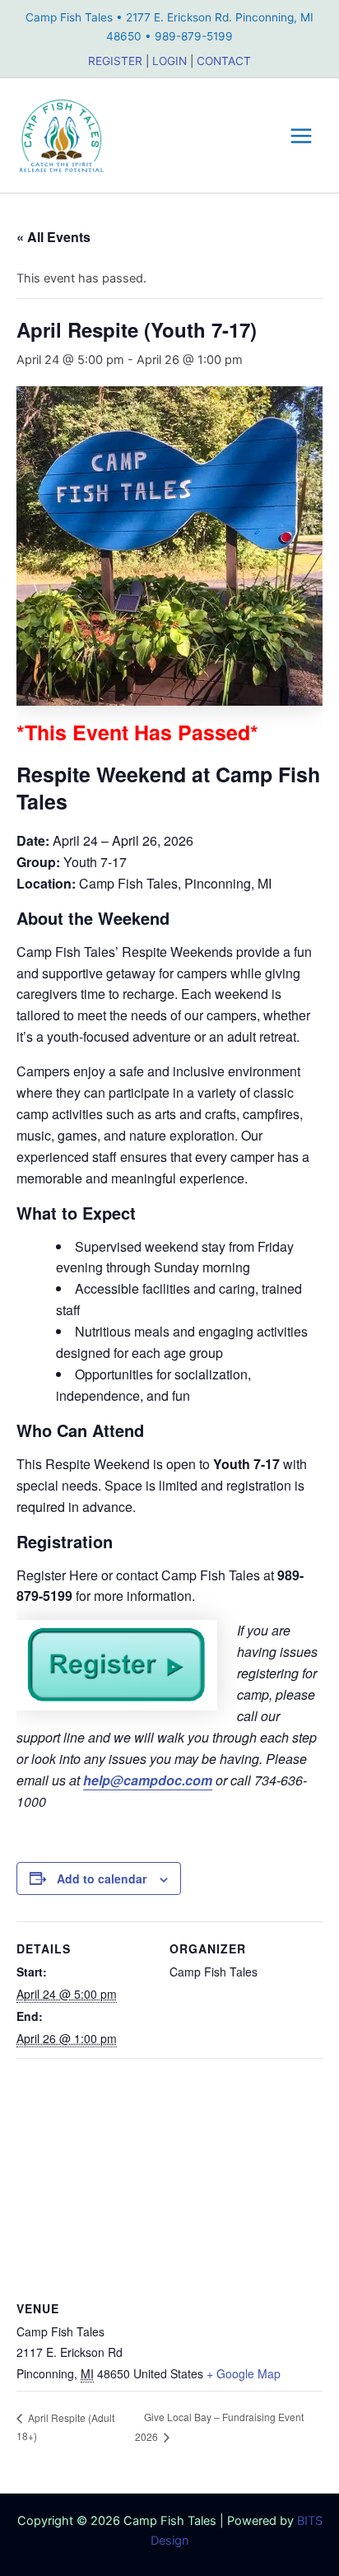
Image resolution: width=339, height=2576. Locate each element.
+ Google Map (244, 2373)
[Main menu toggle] (301, 136)
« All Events (53, 237)
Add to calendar (102, 1878)
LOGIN (169, 61)
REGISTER (115, 61)
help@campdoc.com (148, 1780)
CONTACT (224, 61)
